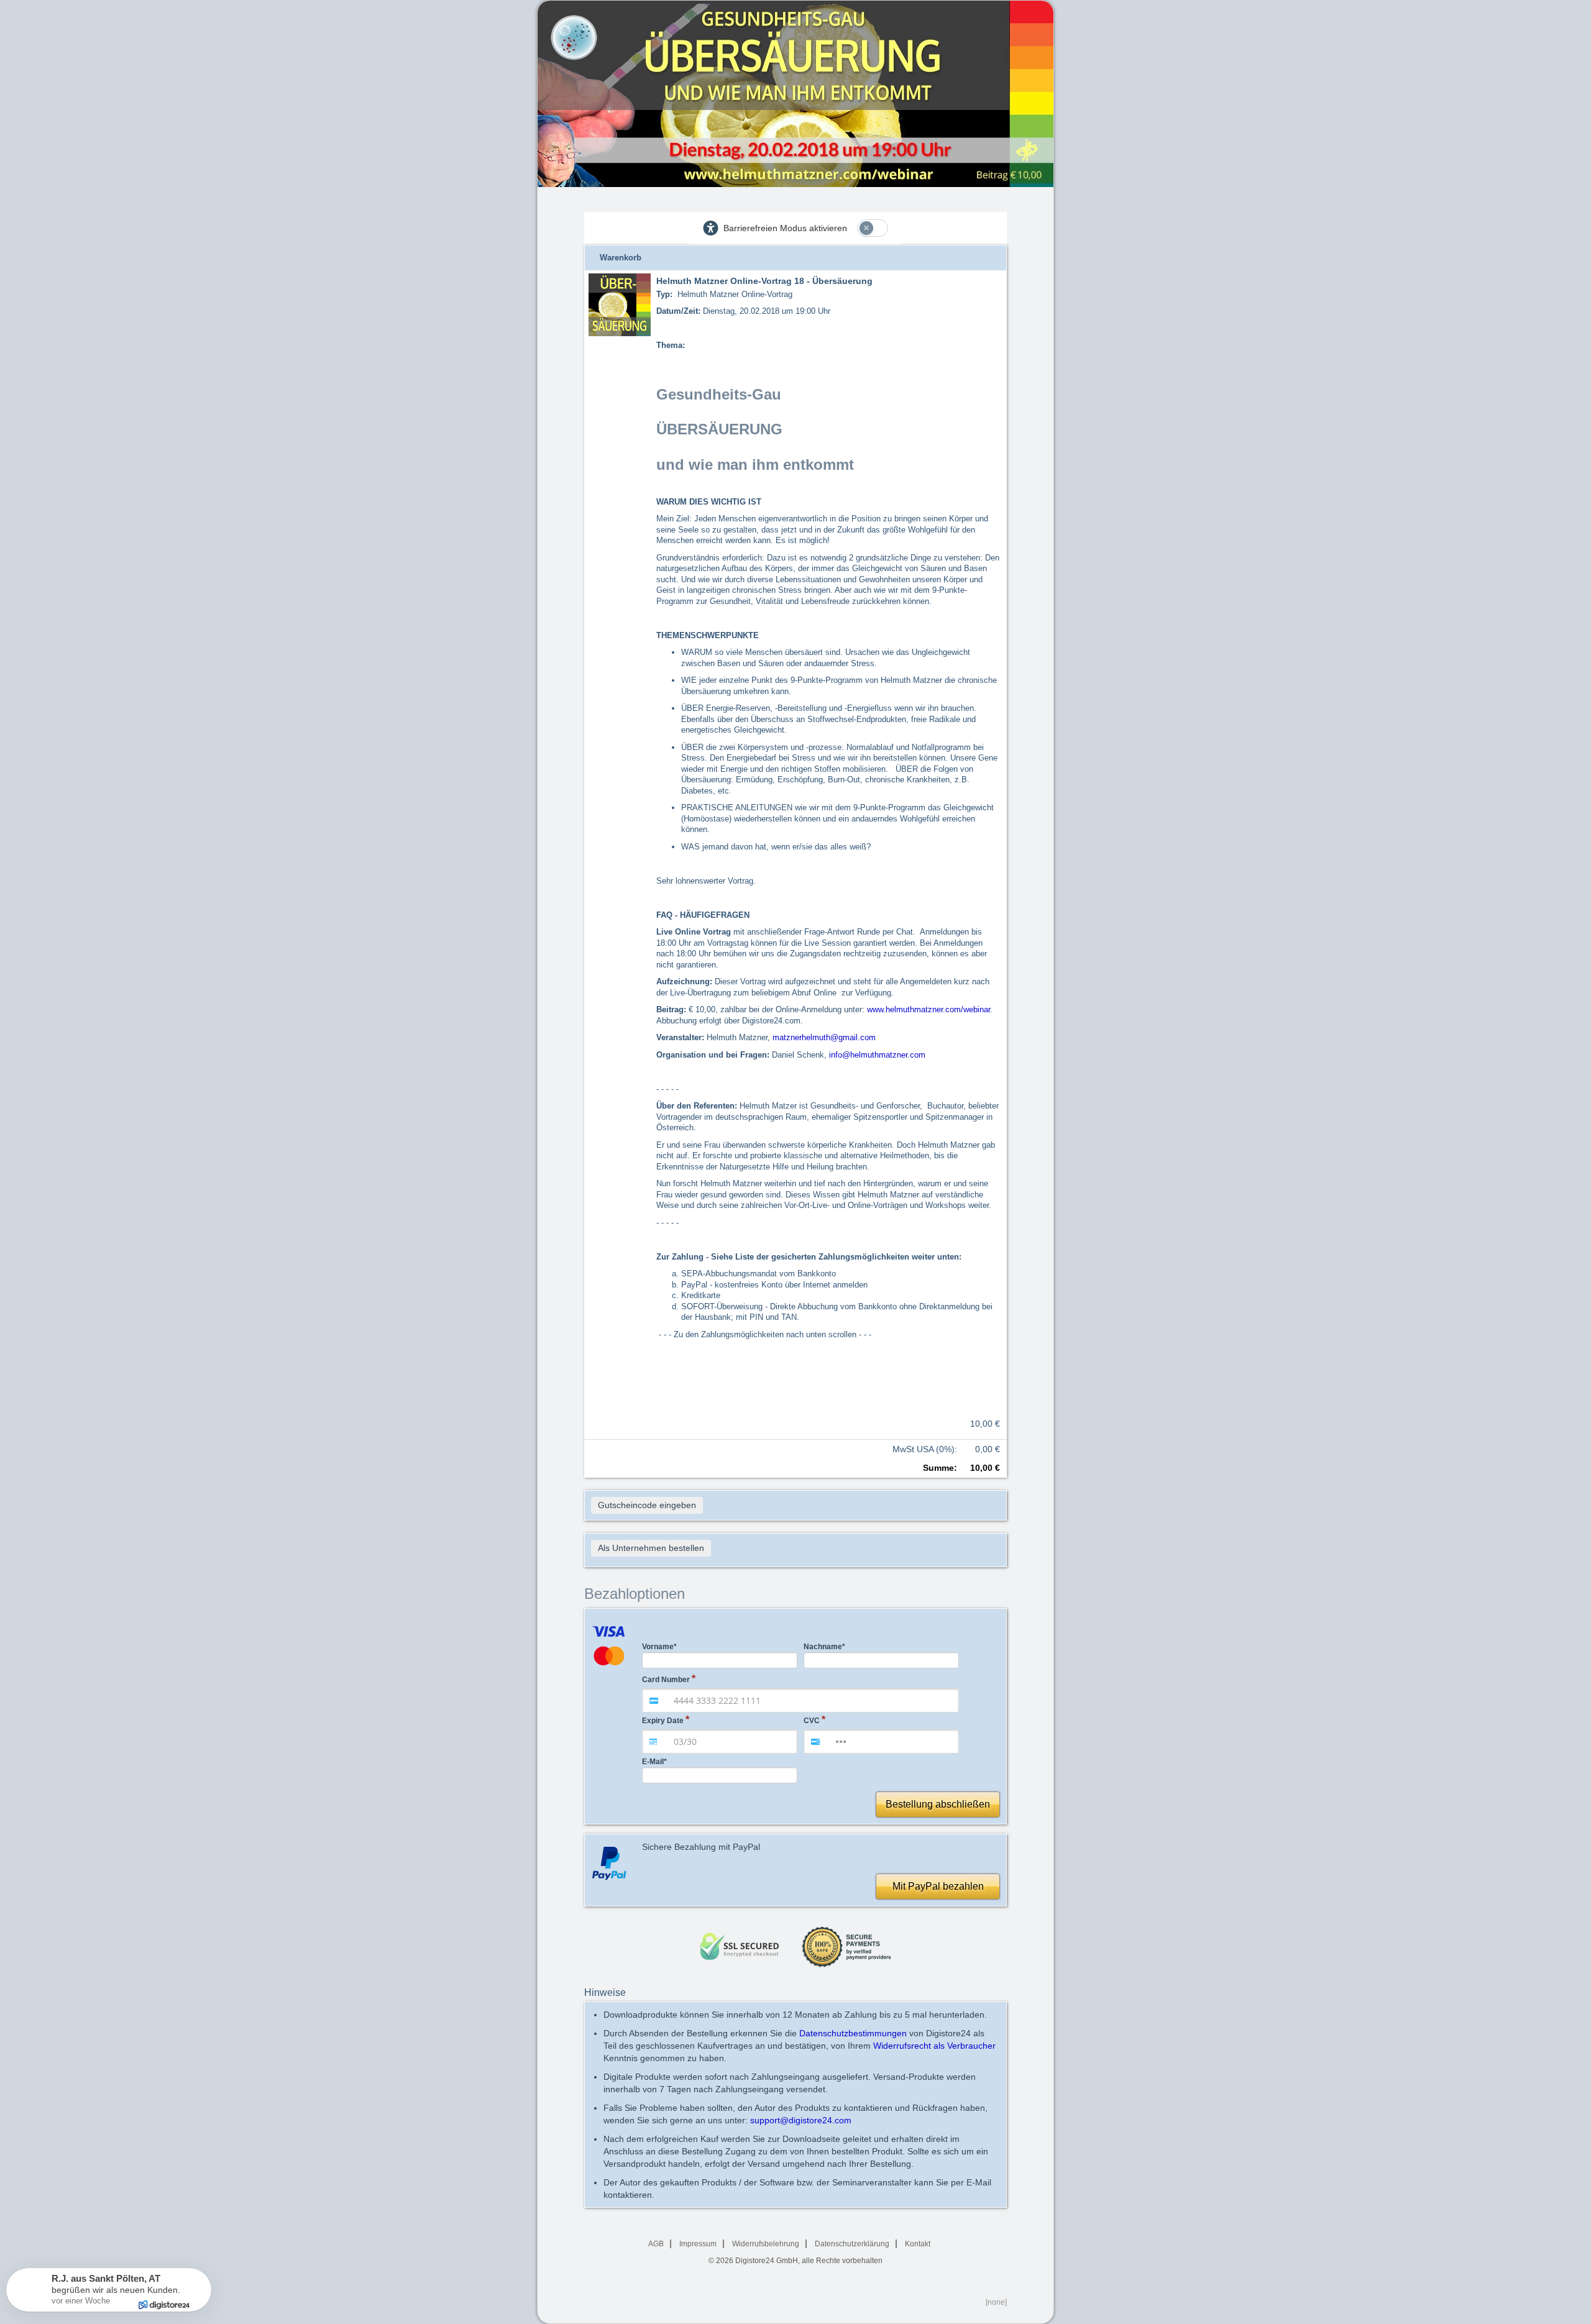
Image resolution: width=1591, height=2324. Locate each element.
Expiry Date (663, 1721)
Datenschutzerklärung (852, 2244)
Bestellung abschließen (938, 1804)
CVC (812, 1721)
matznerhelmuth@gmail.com (824, 1037)
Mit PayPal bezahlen (938, 1886)
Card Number (666, 1680)
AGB (656, 2244)
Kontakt (918, 2244)
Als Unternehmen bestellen (651, 1548)
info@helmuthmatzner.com (877, 1055)
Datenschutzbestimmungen (853, 2033)
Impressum (698, 2244)
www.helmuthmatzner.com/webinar (928, 1009)
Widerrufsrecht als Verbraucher (934, 2046)
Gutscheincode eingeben (647, 1505)
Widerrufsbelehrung (766, 2244)
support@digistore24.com (801, 2120)
